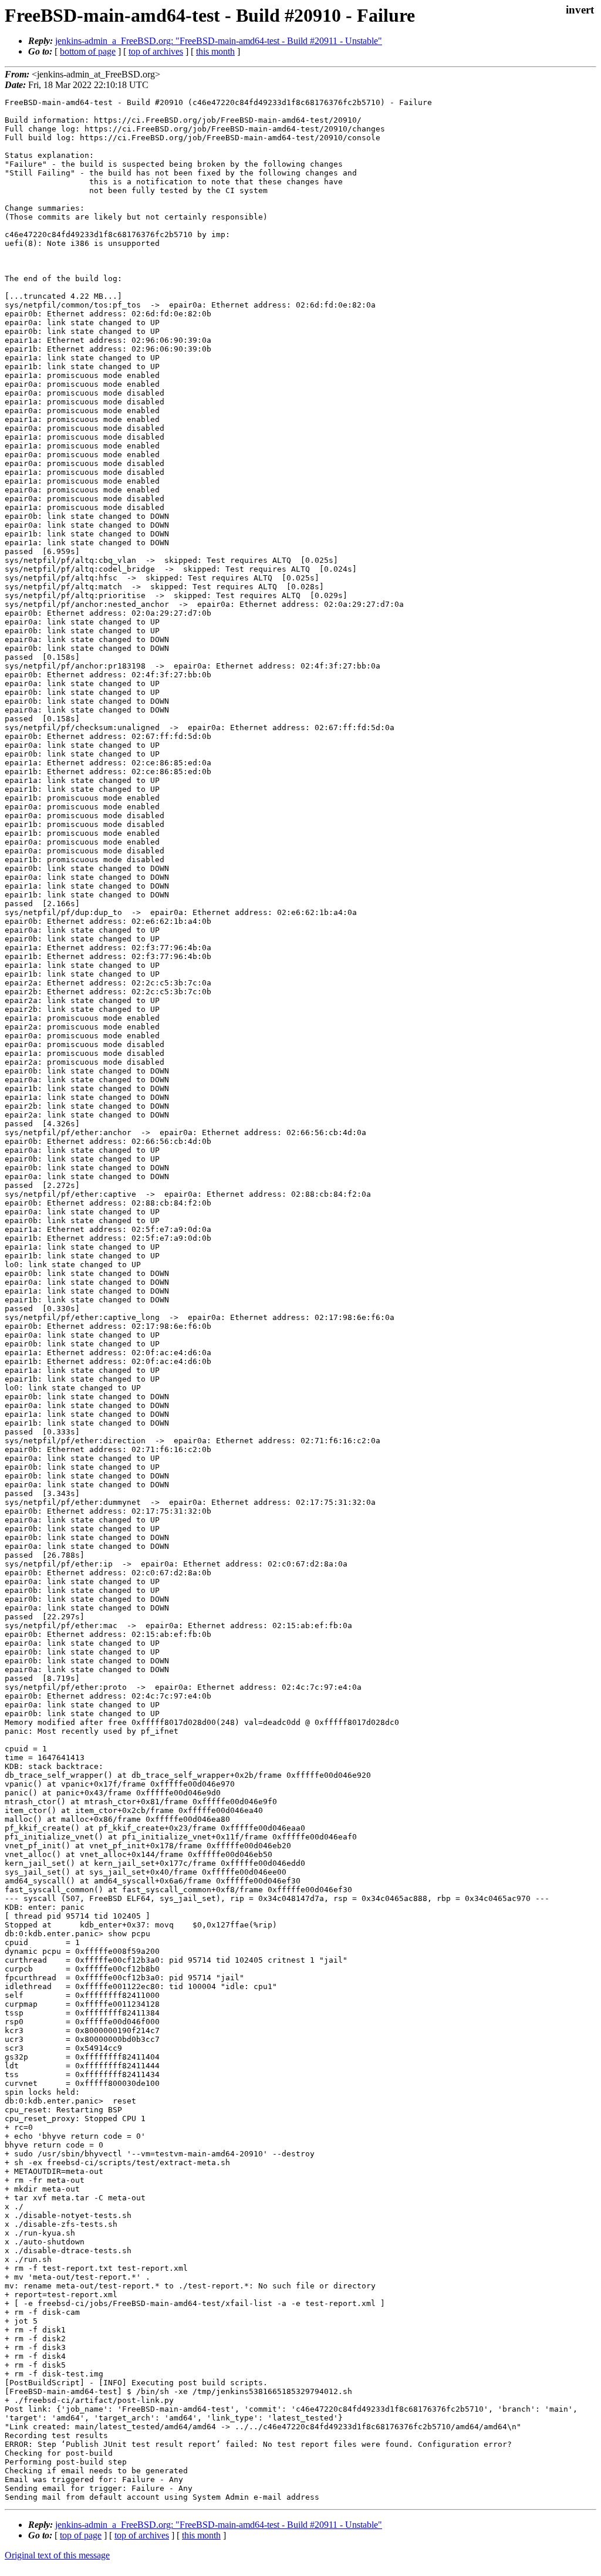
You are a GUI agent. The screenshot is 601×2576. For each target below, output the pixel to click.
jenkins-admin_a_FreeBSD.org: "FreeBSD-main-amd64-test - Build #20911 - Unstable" (219, 41)
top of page (81, 2535)
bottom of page (88, 51)
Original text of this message (57, 2555)
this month (215, 51)
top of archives (156, 51)
